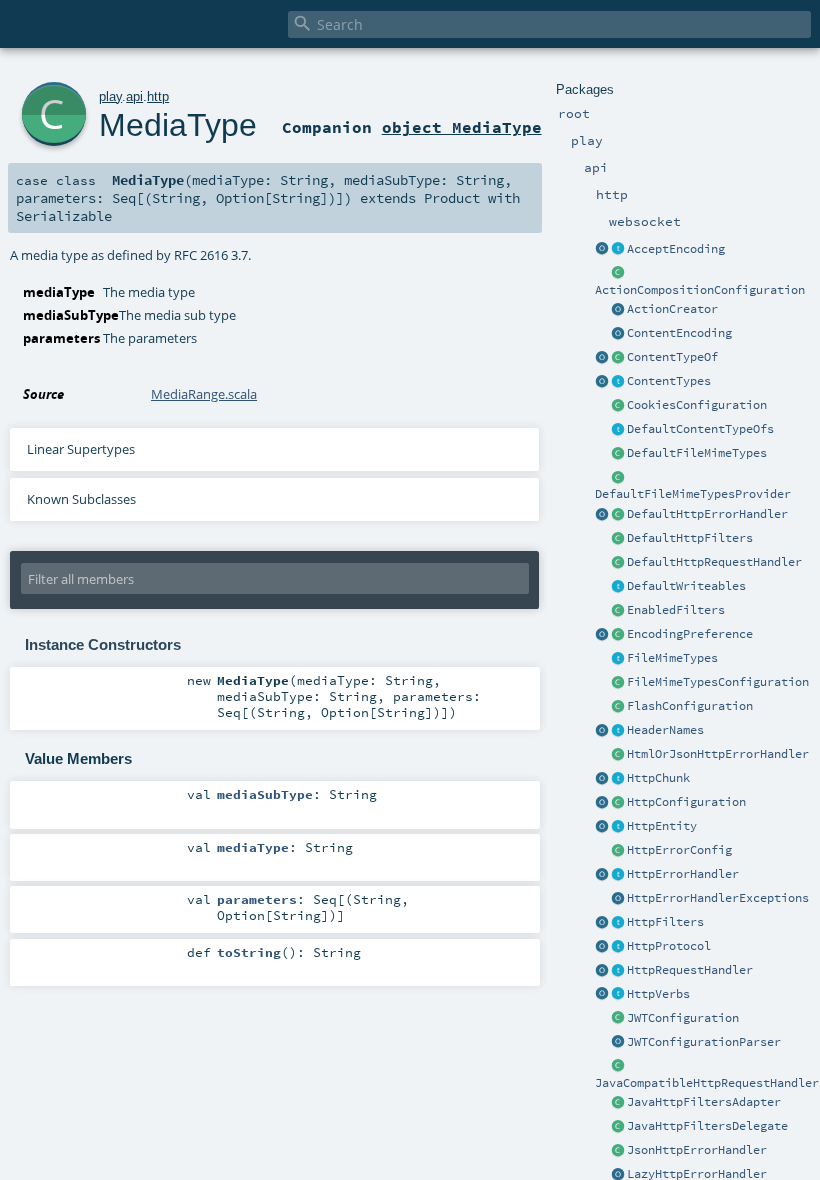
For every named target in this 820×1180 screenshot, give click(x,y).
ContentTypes (669, 381)
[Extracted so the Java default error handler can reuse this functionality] (618, 899)
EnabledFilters (676, 610)
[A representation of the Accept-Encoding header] (618, 250)
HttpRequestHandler (690, 970)
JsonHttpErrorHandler (697, 1150)
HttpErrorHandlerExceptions (718, 898)
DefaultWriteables (686, 586)
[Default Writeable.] (618, 587)
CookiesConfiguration (697, 405)
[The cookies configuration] (618, 406)
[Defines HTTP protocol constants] (602, 947)
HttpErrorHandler (683, 874)
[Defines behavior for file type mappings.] (618, 659)
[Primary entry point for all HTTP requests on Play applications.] (618, 971)
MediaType (178, 125)
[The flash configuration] (618, 707)
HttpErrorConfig (679, 850)
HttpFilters (665, 922)
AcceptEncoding (676, 249)
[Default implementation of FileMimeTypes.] (618, 454)
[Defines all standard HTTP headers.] (602, 731)
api (134, 96)
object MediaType (462, 127)
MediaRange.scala (204, 394)
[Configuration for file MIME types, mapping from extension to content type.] (618, 683)
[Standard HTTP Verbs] (602, 995)
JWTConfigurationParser (704, 1042)
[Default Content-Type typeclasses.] (602, 358)
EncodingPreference (690, 634)
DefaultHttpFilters (690, 538)
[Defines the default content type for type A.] (618, 358)
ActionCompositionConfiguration (700, 290)
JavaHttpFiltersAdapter (704, 1102)
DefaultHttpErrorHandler (707, 514)
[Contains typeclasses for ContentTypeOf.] (618, 430)
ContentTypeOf (672, 357)
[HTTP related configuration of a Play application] (618, 803)
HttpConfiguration (686, 802)
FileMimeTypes (672, 658)
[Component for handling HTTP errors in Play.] (618, 875)
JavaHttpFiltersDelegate (707, 1126)
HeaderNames (665, 730)
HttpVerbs (658, 994)
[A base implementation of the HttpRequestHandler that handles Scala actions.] (618, 563)
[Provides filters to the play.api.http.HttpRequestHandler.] (618, 923)
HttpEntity (662, 826)
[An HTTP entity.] (618, 827)
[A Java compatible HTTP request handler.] (618, 1067)
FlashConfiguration (690, 706)
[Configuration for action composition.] (618, 274)
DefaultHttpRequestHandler (714, 562)
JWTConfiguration (683, 1018)
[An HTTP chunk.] (618, 779)
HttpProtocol (669, 946)
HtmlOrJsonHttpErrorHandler (718, 754)
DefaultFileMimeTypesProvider (693, 494)
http (158, 96)
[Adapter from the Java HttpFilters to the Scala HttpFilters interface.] (618, 1103)
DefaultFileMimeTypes (697, 453)
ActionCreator (672, 309)
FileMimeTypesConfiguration (718, 682)
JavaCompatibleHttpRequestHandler (707, 1083)
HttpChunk (658, 778)
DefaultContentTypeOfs (700, 429)
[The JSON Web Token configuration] (618, 1019)
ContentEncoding (679, 333)
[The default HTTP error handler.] (618, 515)
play (110, 96)
